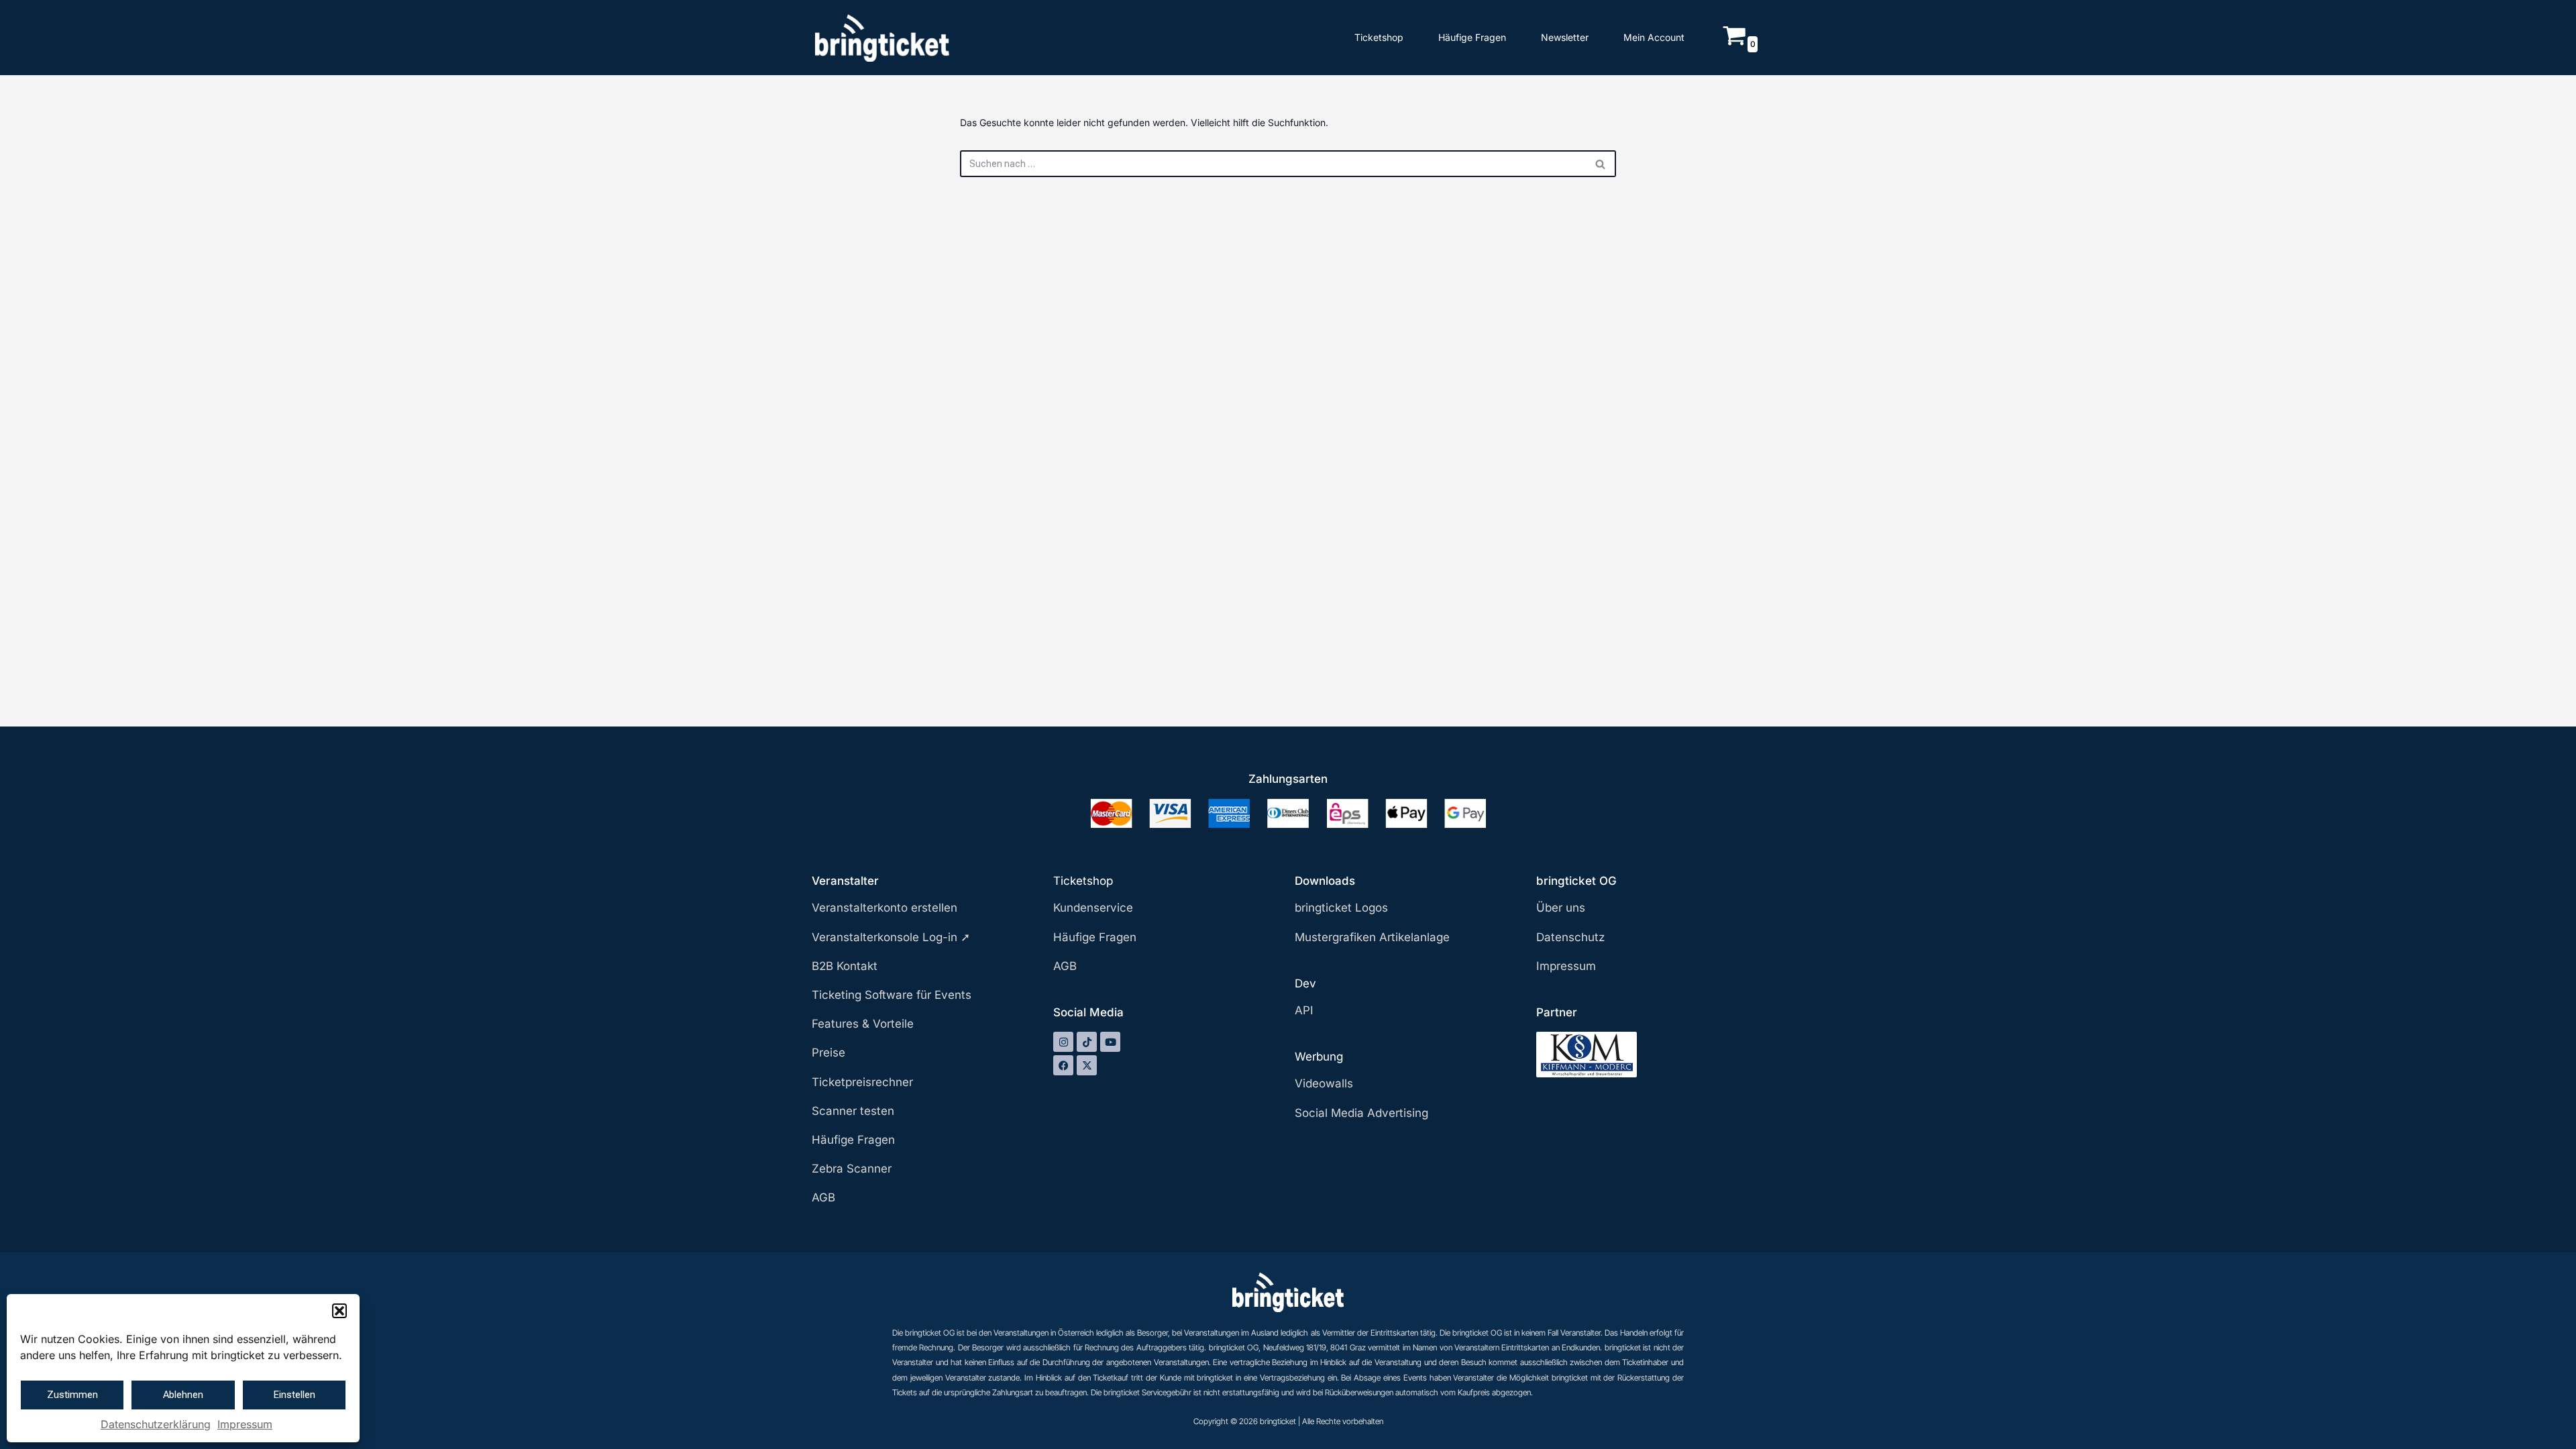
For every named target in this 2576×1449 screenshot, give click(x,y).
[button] (339, 1311)
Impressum (245, 1424)
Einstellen (294, 1395)
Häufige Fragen (1472, 37)
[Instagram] (1063, 1042)
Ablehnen (183, 1395)
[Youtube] (1110, 1042)
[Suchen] (1601, 164)
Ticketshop (1379, 37)
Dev (1305, 983)
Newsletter (1565, 37)
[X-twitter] (1087, 1065)
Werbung (1319, 1057)
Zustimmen (72, 1395)
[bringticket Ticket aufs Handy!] (882, 38)
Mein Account (1654, 37)
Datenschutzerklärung (156, 1424)
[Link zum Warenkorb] (1734, 43)
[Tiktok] (1087, 1042)
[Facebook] (1063, 1065)
